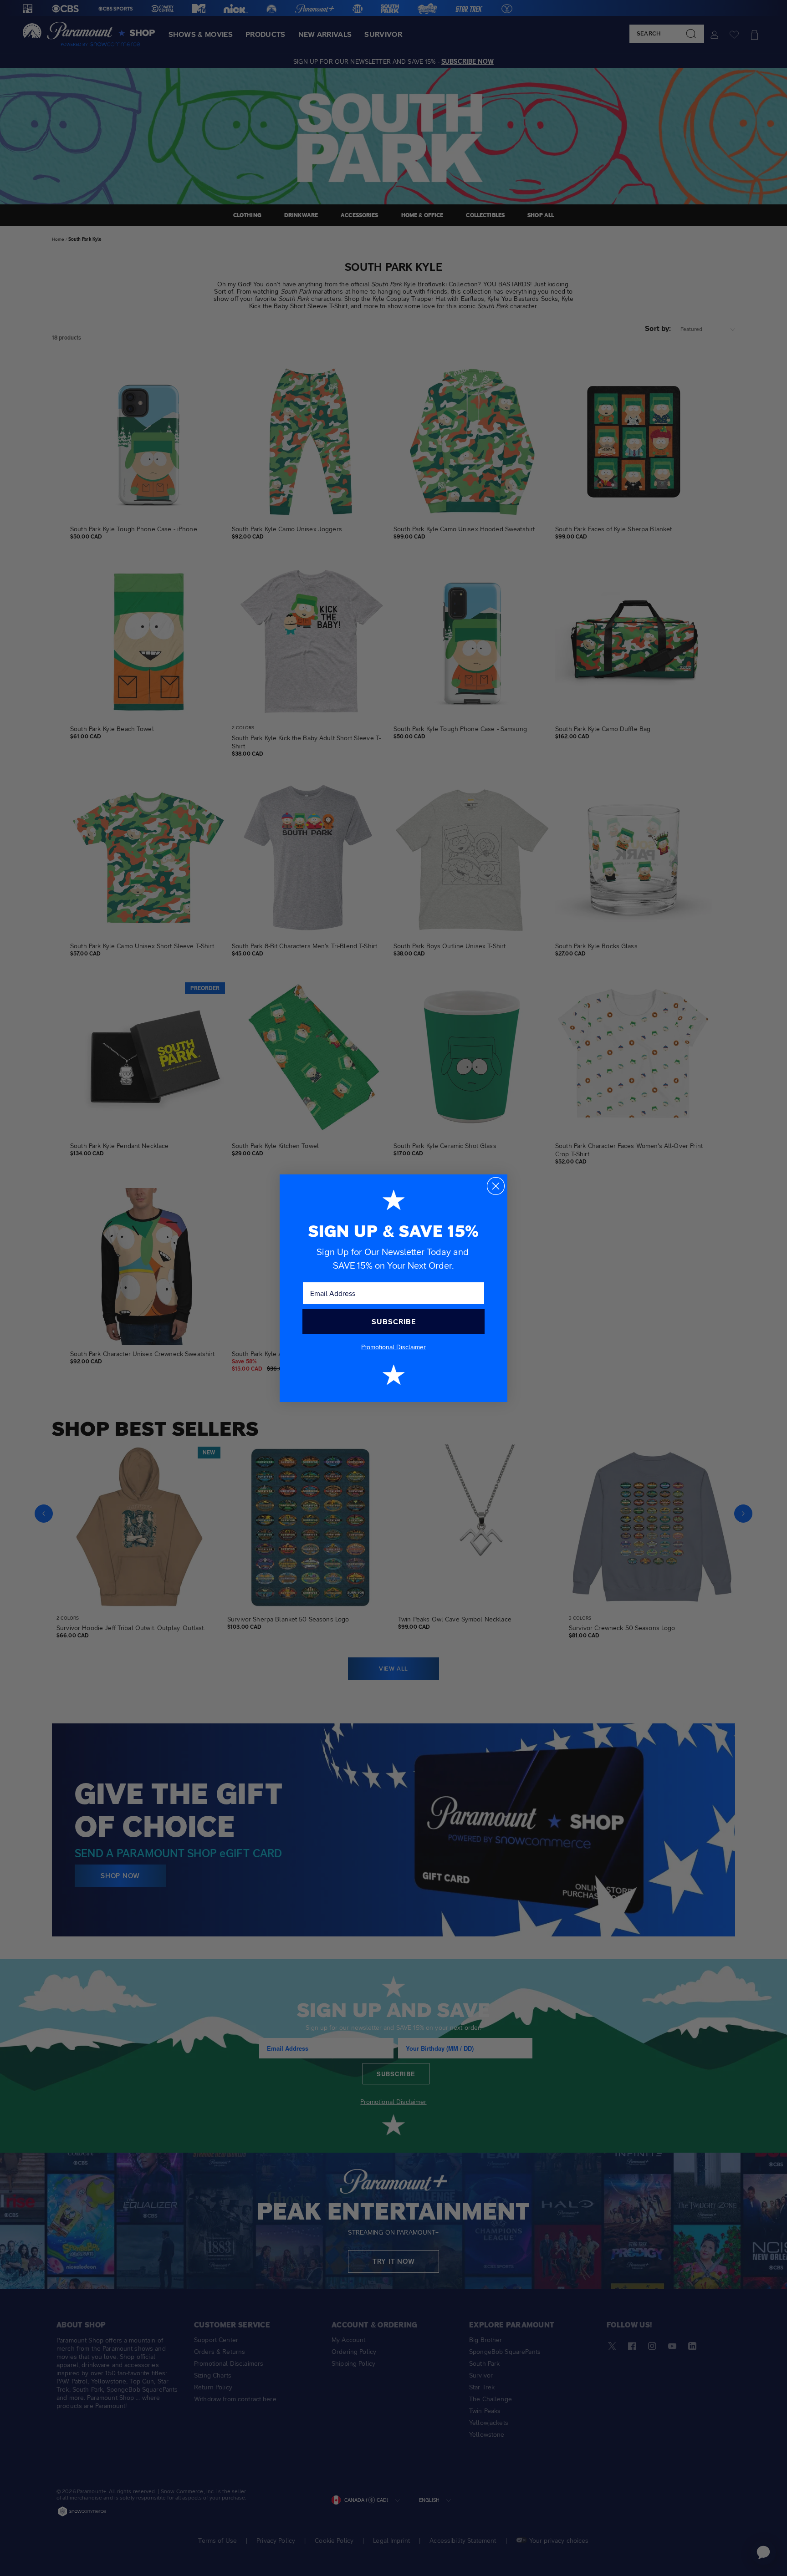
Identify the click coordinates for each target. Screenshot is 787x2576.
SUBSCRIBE (394, 1322)
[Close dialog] (496, 1186)
